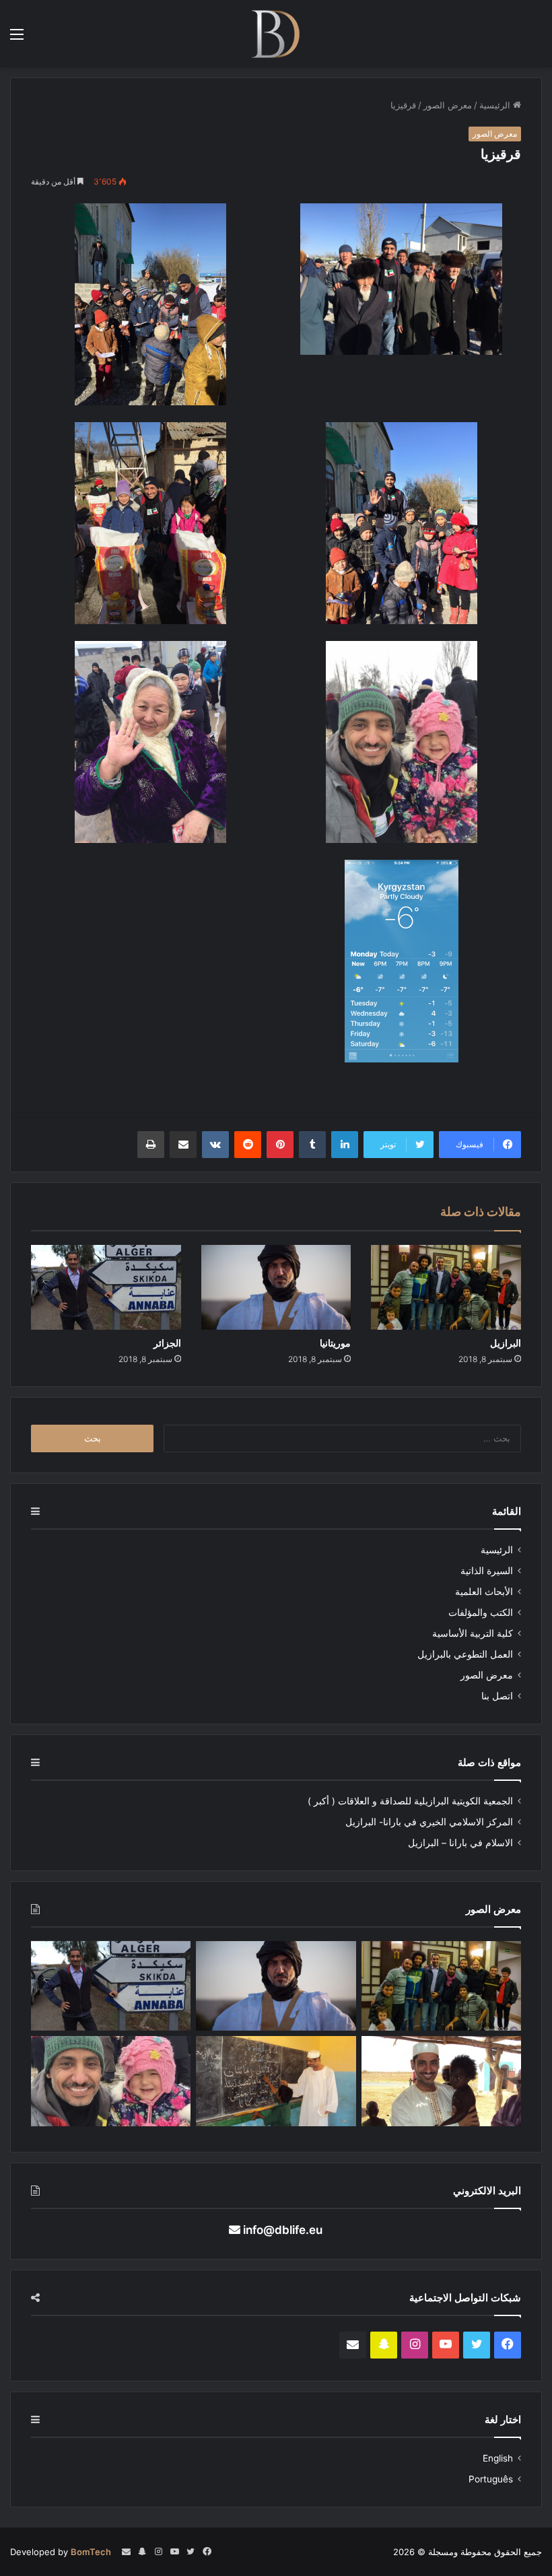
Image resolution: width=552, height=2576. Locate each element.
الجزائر (167, 1343)
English (498, 2458)
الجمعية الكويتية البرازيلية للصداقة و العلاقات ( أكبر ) (410, 1801)
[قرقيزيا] (111, 2081)
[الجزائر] (106, 1287)
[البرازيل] (446, 1287)
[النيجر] (441, 2081)
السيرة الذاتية (487, 1571)
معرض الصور (448, 105)
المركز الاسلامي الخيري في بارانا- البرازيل (429, 1822)
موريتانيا (335, 1343)
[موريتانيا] (276, 1287)
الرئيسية (496, 105)
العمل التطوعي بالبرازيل (465, 1654)
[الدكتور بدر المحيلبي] (276, 34)
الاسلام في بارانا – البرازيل (460, 1843)
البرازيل (506, 1343)
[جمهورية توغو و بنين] (276, 2081)
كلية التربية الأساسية (473, 1633)
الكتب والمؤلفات (481, 1613)
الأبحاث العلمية (484, 1592)
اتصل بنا (497, 1696)
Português (491, 2479)
